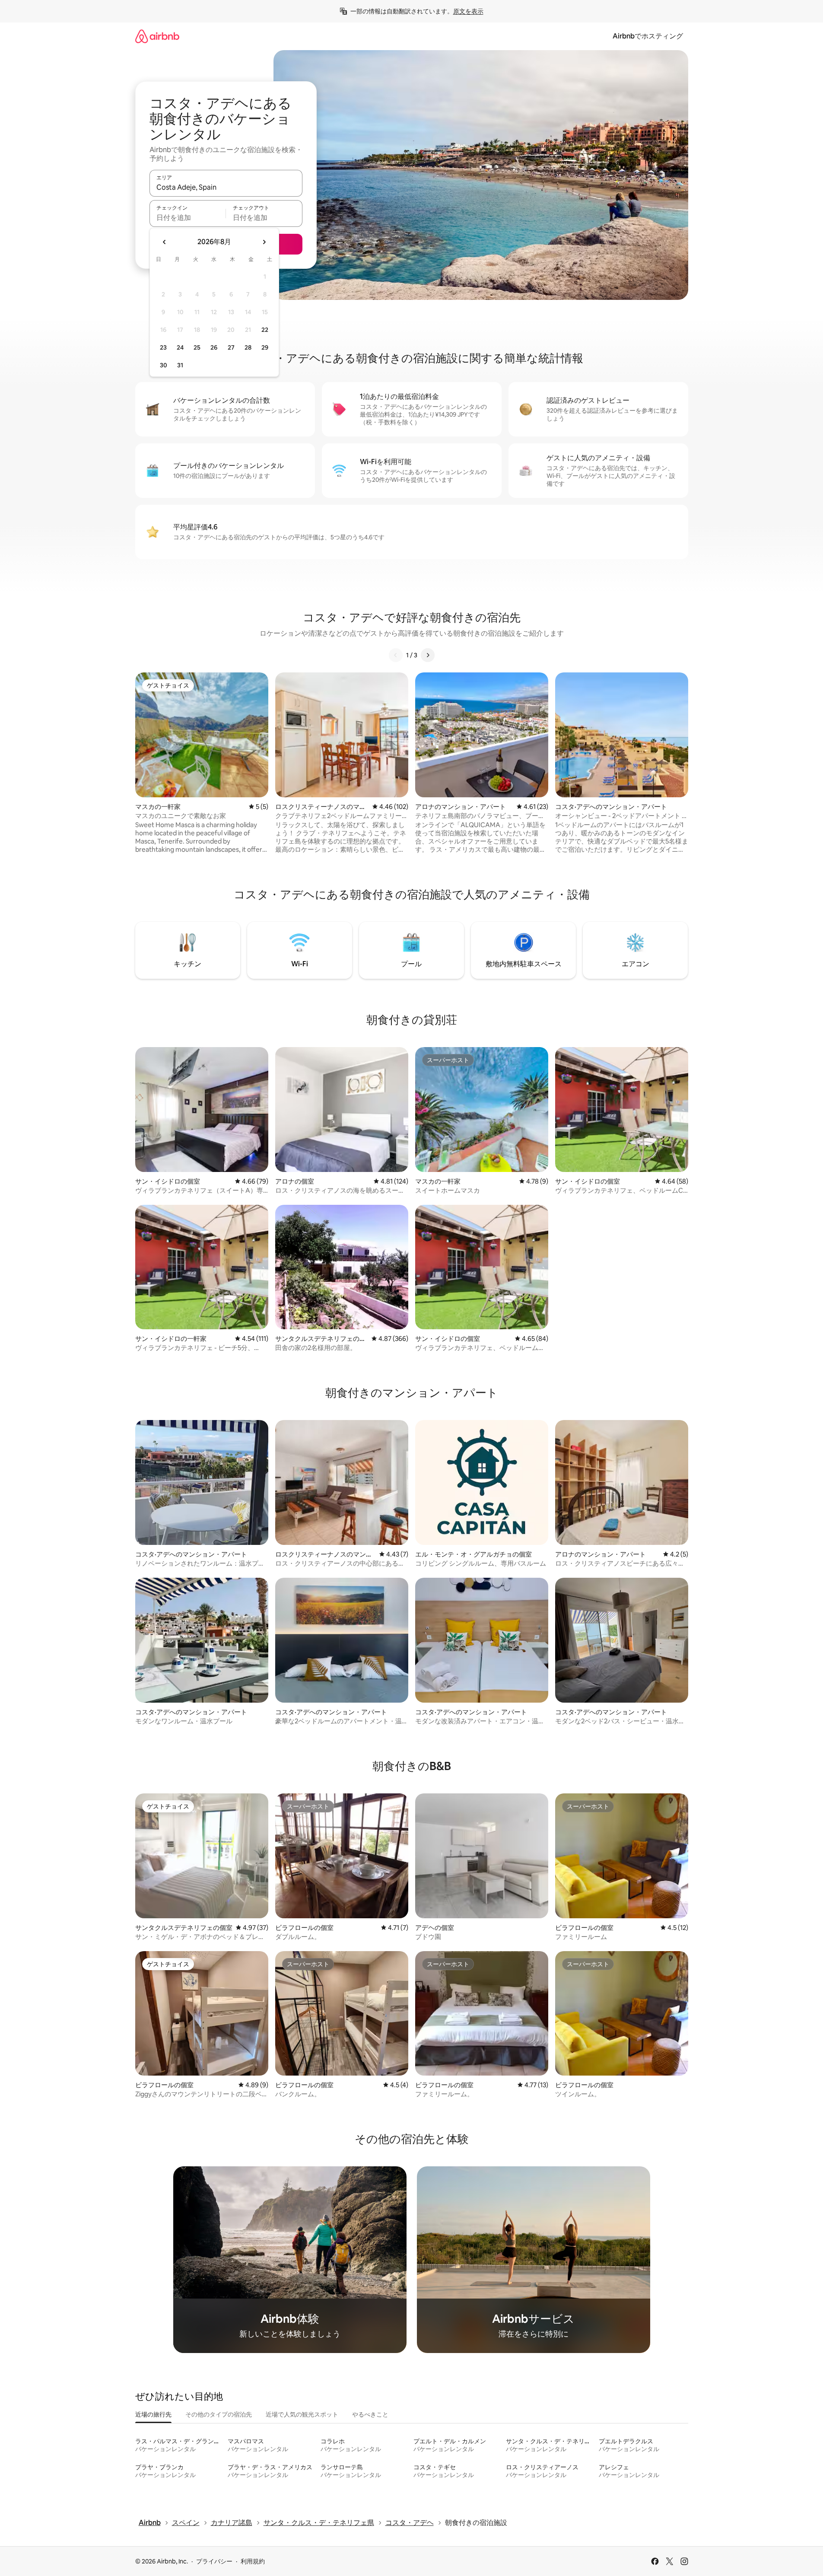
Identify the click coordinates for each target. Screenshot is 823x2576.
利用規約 (253, 2561)
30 (164, 365)
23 (163, 347)
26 (214, 347)
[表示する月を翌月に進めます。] (264, 242)
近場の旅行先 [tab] (153, 2414)
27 (231, 347)
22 (265, 330)
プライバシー (214, 2561)
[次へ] (428, 655)
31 (180, 365)
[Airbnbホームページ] (157, 36)
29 (265, 347)
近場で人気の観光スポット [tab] (302, 2414)
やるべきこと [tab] (370, 2414)
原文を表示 (468, 11)
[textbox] (188, 217)
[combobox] (226, 187)
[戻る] (396, 655)
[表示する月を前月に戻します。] (165, 242)
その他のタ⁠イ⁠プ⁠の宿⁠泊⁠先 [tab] (219, 2414)
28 (248, 347)
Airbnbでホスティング (648, 36)
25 (197, 347)
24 (180, 347)
